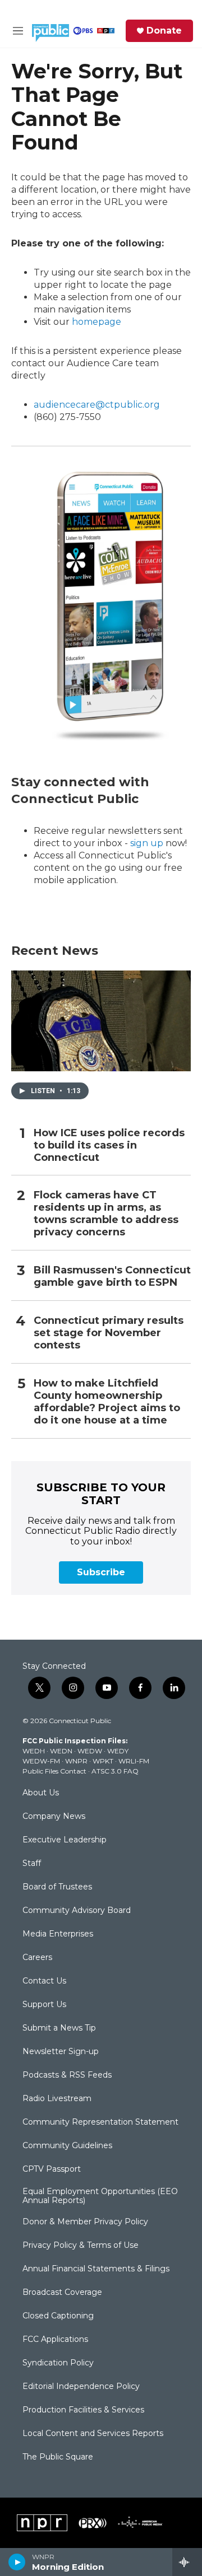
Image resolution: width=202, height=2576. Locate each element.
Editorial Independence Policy (81, 2387)
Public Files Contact (54, 1771)
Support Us (44, 2005)
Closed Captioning (58, 2316)
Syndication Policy (58, 2363)
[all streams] (187, 2562)
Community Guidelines (67, 2146)
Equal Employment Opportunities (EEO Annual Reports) (100, 2196)
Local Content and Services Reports (93, 2434)
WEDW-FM (41, 1761)
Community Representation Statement (100, 2122)
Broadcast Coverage (62, 2293)
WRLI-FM (134, 1761)
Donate (164, 31)
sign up (147, 843)
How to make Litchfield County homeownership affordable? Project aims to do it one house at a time (107, 1402)
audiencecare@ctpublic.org (97, 405)
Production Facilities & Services (83, 2410)
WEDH (34, 1751)
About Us (41, 1793)
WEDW (90, 1751)
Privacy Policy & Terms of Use (81, 2246)
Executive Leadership (65, 1840)
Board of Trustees (57, 1887)
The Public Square (58, 2457)
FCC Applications (55, 2340)
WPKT (103, 1761)
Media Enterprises (58, 1934)
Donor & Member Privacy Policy (85, 2222)
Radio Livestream (57, 2099)
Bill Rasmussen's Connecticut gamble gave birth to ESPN (112, 1277)
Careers (37, 1958)
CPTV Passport (52, 2169)
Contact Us (44, 1981)
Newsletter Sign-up (61, 2052)
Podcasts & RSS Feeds (67, 2075)
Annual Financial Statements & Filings (96, 2269)
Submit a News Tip (59, 2028)
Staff (32, 1864)
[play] (17, 2562)
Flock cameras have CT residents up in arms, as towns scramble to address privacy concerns (106, 1214)
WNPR (76, 1761)
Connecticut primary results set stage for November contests (109, 1333)
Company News (54, 1817)
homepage (97, 322)
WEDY (118, 1751)
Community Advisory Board (77, 1911)
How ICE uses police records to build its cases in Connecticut (109, 1145)
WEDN (61, 1751)
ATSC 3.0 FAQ (115, 1771)
